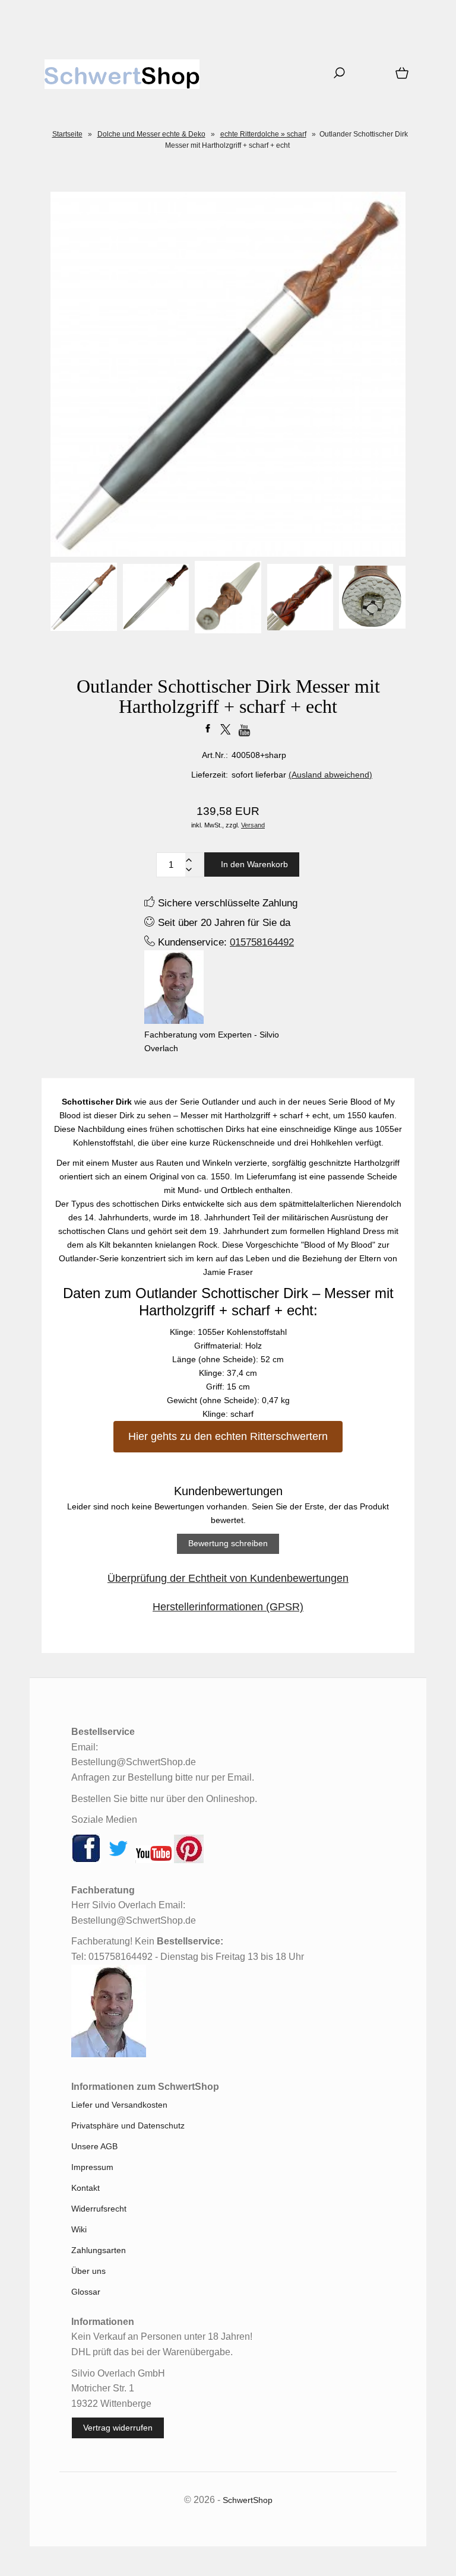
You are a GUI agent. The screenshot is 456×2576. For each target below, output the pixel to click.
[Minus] (189, 870)
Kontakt (85, 2188)
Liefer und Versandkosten (119, 2105)
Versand (253, 825)
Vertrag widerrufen (118, 2428)
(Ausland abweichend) (330, 775)
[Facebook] (86, 1860)
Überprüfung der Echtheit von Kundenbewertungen (228, 1578)
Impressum (92, 2167)
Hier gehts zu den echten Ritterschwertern (228, 1436)
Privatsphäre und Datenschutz (128, 2125)
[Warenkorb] (400, 77)
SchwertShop (248, 2500)
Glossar (86, 2292)
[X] (118, 1860)
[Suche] (335, 77)
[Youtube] (153, 1860)
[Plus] (189, 860)
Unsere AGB (94, 2146)
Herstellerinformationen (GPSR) (228, 1607)
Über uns (88, 2271)
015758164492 (262, 942)
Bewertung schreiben (228, 1543)
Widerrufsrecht (99, 2209)
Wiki (79, 2229)
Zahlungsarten (99, 2250)
